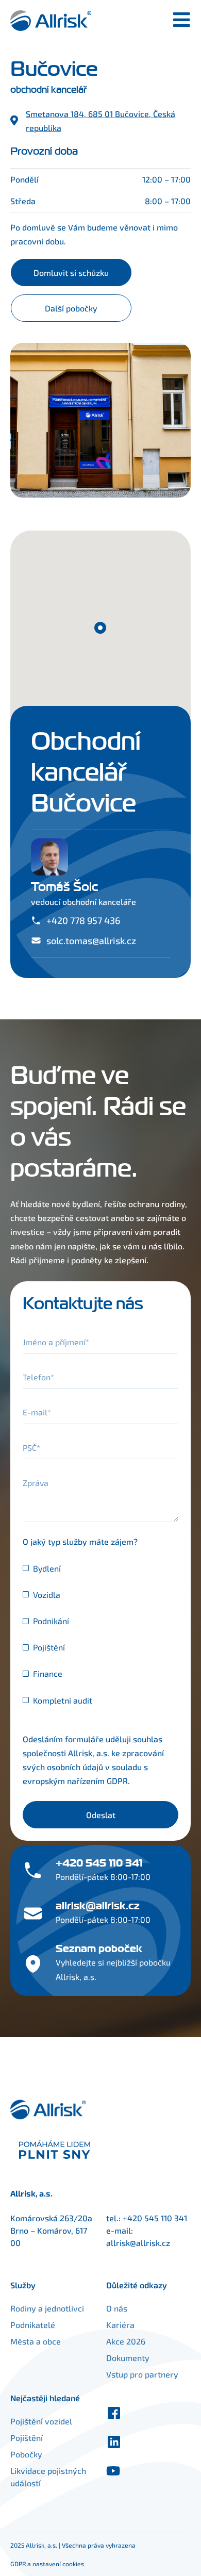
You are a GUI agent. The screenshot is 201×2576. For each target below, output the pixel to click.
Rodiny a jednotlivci (47, 2308)
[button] (100, 628)
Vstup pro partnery (142, 2374)
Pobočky (26, 2454)
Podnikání (51, 1621)
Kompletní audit (63, 1700)
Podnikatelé (33, 2325)
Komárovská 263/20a (51, 2218)
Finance (48, 1673)
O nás (117, 2308)
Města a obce (36, 2341)
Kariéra (120, 2325)
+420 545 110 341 (155, 2218)
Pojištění (49, 1647)
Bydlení (47, 1568)
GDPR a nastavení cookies (47, 2564)
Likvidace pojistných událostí (48, 2477)
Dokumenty (128, 2358)
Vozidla (47, 1595)
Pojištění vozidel (41, 2421)
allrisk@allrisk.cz (138, 2243)
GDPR (117, 1781)
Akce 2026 (126, 2341)
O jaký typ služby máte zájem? (80, 1541)
